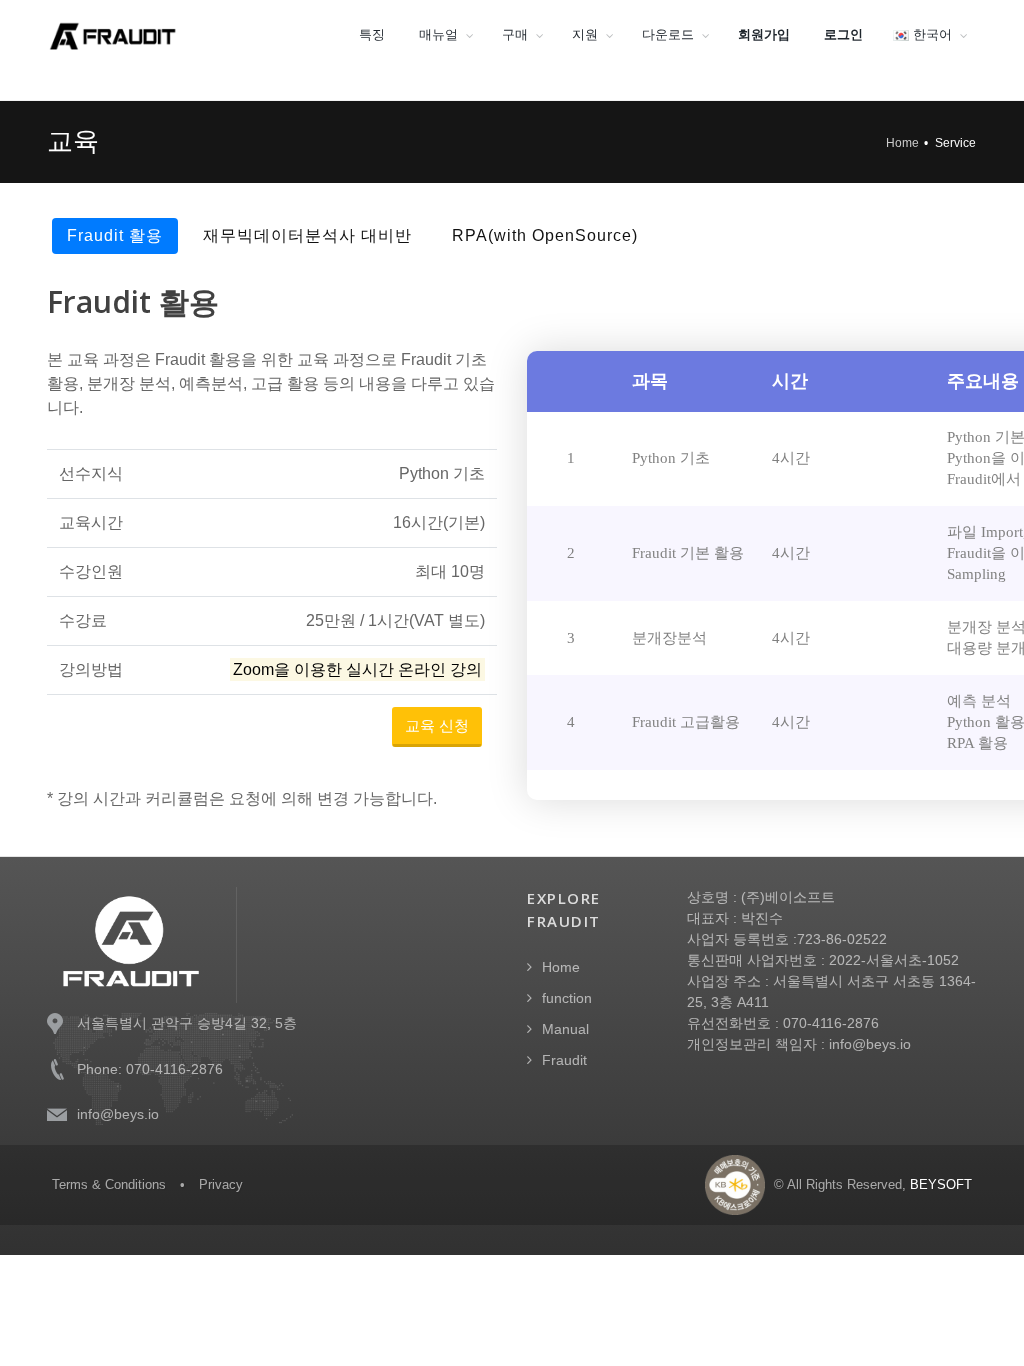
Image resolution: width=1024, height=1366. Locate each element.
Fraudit (564, 1060)
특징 (372, 34)
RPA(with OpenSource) (545, 235)
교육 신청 (437, 725)
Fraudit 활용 (115, 235)
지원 (585, 34)
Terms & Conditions (109, 1184)
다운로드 (668, 34)
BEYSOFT (941, 1184)
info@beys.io (118, 1114)
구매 (515, 34)
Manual (565, 1029)
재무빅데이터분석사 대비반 (307, 235)
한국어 (930, 34)
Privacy (221, 1184)
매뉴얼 (438, 34)
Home (902, 143)
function (567, 998)
